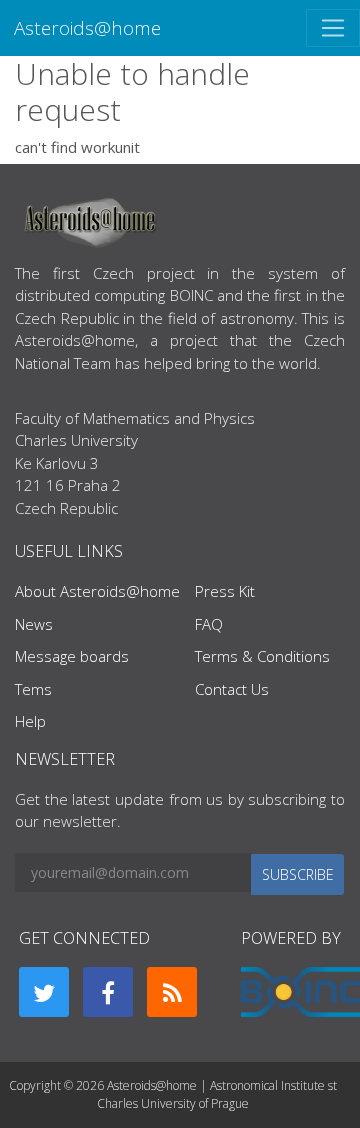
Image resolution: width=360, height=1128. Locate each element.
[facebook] (108, 992)
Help (30, 721)
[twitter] (44, 992)
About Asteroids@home (97, 591)
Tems (33, 689)
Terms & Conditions (262, 656)
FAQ (209, 624)
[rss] (172, 992)
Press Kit (225, 591)
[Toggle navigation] (333, 28)
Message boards (72, 656)
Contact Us (232, 689)
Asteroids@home (87, 27)
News (34, 624)
